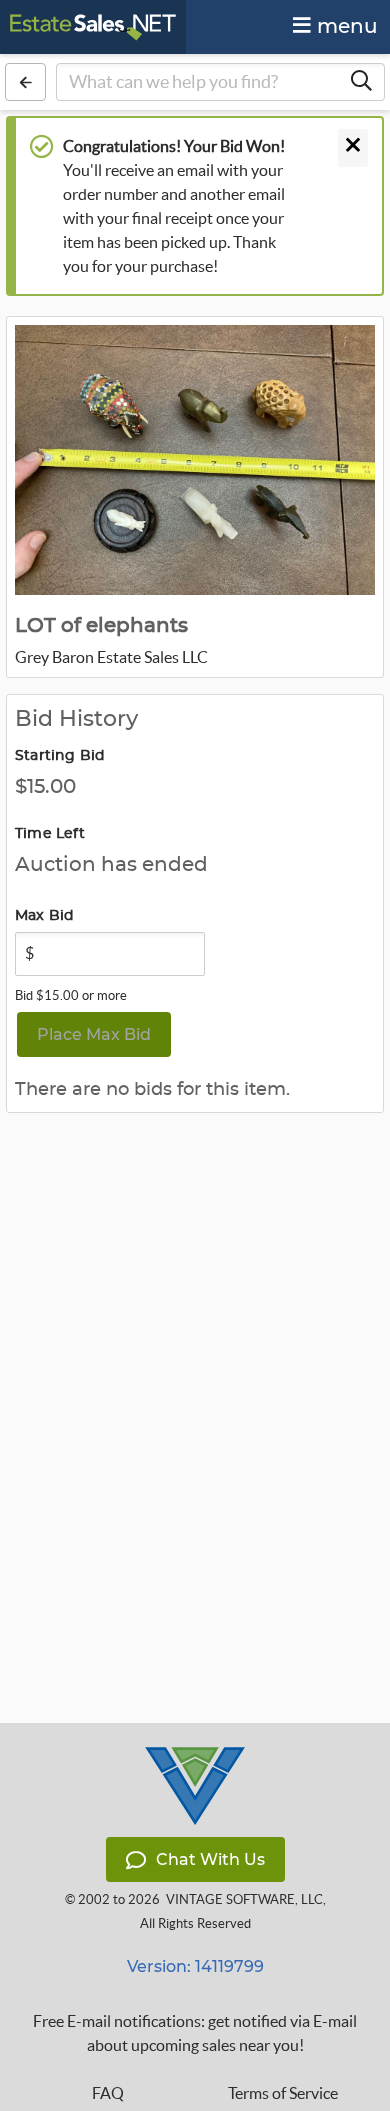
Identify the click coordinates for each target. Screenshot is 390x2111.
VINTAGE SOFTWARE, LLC (244, 1899)
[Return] (25, 82)
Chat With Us (210, 1859)
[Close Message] (353, 148)
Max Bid (44, 916)
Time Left (50, 834)
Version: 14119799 (195, 1966)
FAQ (108, 2093)
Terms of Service (283, 2093)
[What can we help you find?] (361, 82)
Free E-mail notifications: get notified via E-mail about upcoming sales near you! (195, 2033)
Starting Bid (60, 756)
